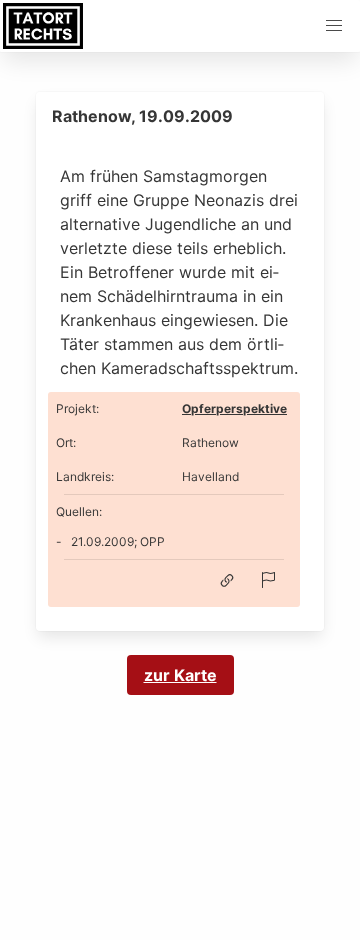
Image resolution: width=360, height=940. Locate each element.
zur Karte (180, 675)
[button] (334, 26)
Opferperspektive (234, 408)
